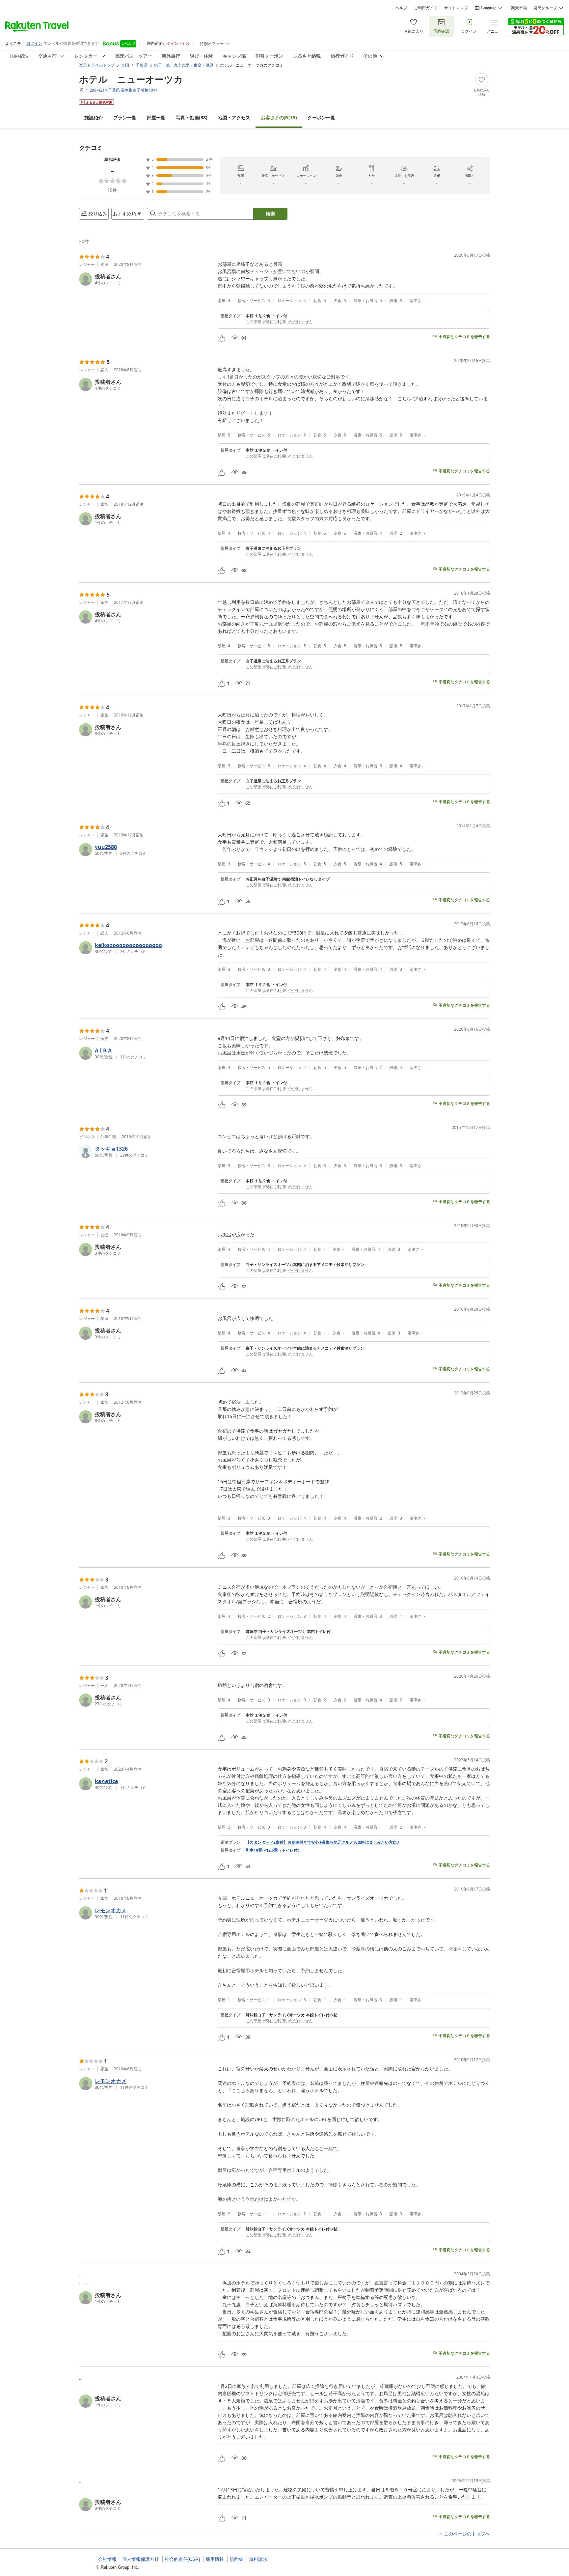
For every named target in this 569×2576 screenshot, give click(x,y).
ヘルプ (401, 8)
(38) (192, 117)
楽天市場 (519, 8)
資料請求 (258, 2559)
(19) (279, 117)
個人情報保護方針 (141, 2559)
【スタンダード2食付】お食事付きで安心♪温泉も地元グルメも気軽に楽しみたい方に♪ (323, 1842)
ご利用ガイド (426, 8)
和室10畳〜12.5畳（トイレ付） (274, 1850)
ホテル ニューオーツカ (131, 79)
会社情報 (107, 2559)
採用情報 (215, 2559)
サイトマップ (456, 8)
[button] (146, 279)
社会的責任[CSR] (182, 2559)
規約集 (236, 2559)
